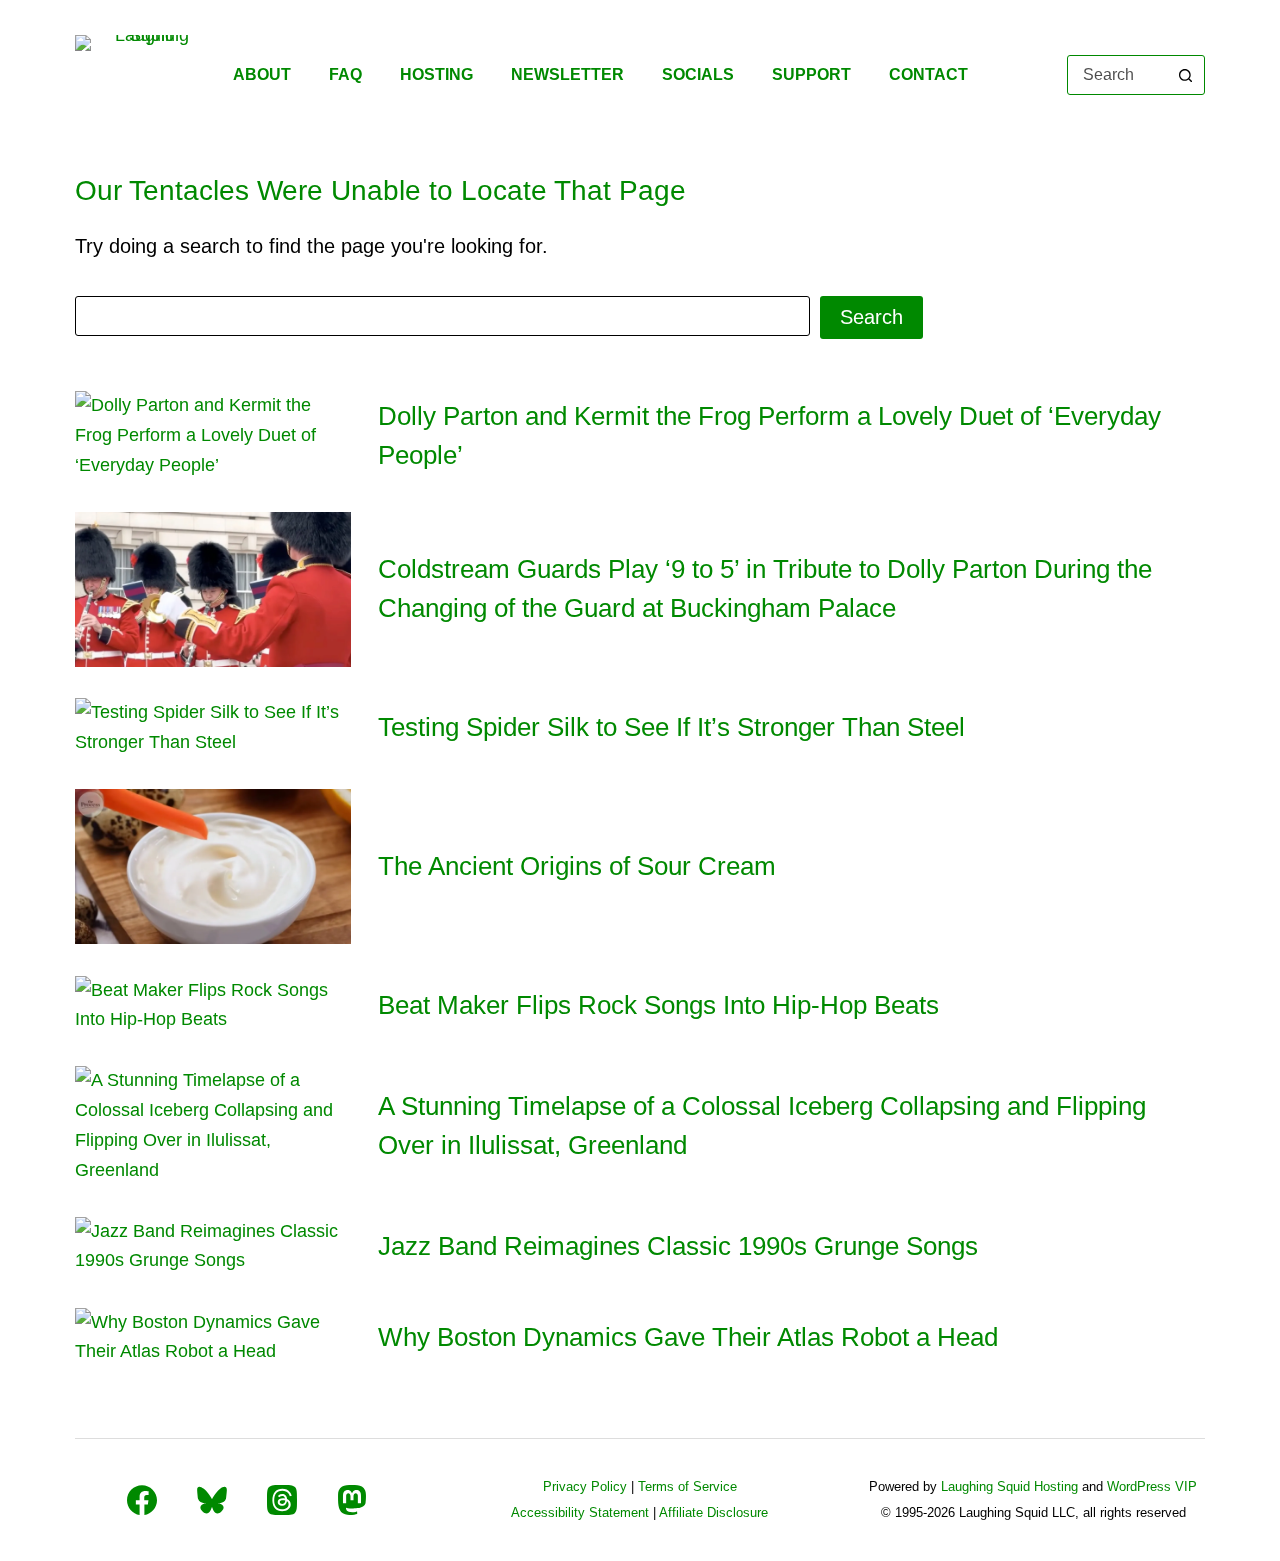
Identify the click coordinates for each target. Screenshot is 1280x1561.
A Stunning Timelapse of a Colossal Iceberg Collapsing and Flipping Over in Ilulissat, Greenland (762, 1125)
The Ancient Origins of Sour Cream (577, 866)
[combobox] (1117, 75)
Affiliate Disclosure (713, 1512)
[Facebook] (142, 1500)
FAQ (345, 74)
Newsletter (567, 74)
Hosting (436, 74)
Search (871, 317)
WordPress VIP (1152, 1486)
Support (811, 74)
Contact (928, 74)
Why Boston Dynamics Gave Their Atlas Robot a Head (688, 1337)
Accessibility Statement (580, 1512)
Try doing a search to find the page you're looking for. (311, 246)
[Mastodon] (352, 1500)
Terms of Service (687, 1486)
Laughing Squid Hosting (1009, 1486)
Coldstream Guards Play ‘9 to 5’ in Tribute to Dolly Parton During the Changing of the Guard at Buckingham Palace (765, 588)
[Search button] (1185, 75)
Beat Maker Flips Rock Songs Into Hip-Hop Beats (658, 1005)
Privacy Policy (585, 1486)
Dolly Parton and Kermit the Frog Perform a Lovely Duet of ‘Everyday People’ (769, 435)
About (262, 74)
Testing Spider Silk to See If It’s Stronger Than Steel (671, 727)
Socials (698, 74)
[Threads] (282, 1500)
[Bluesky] (212, 1500)
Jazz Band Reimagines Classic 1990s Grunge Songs (678, 1246)
